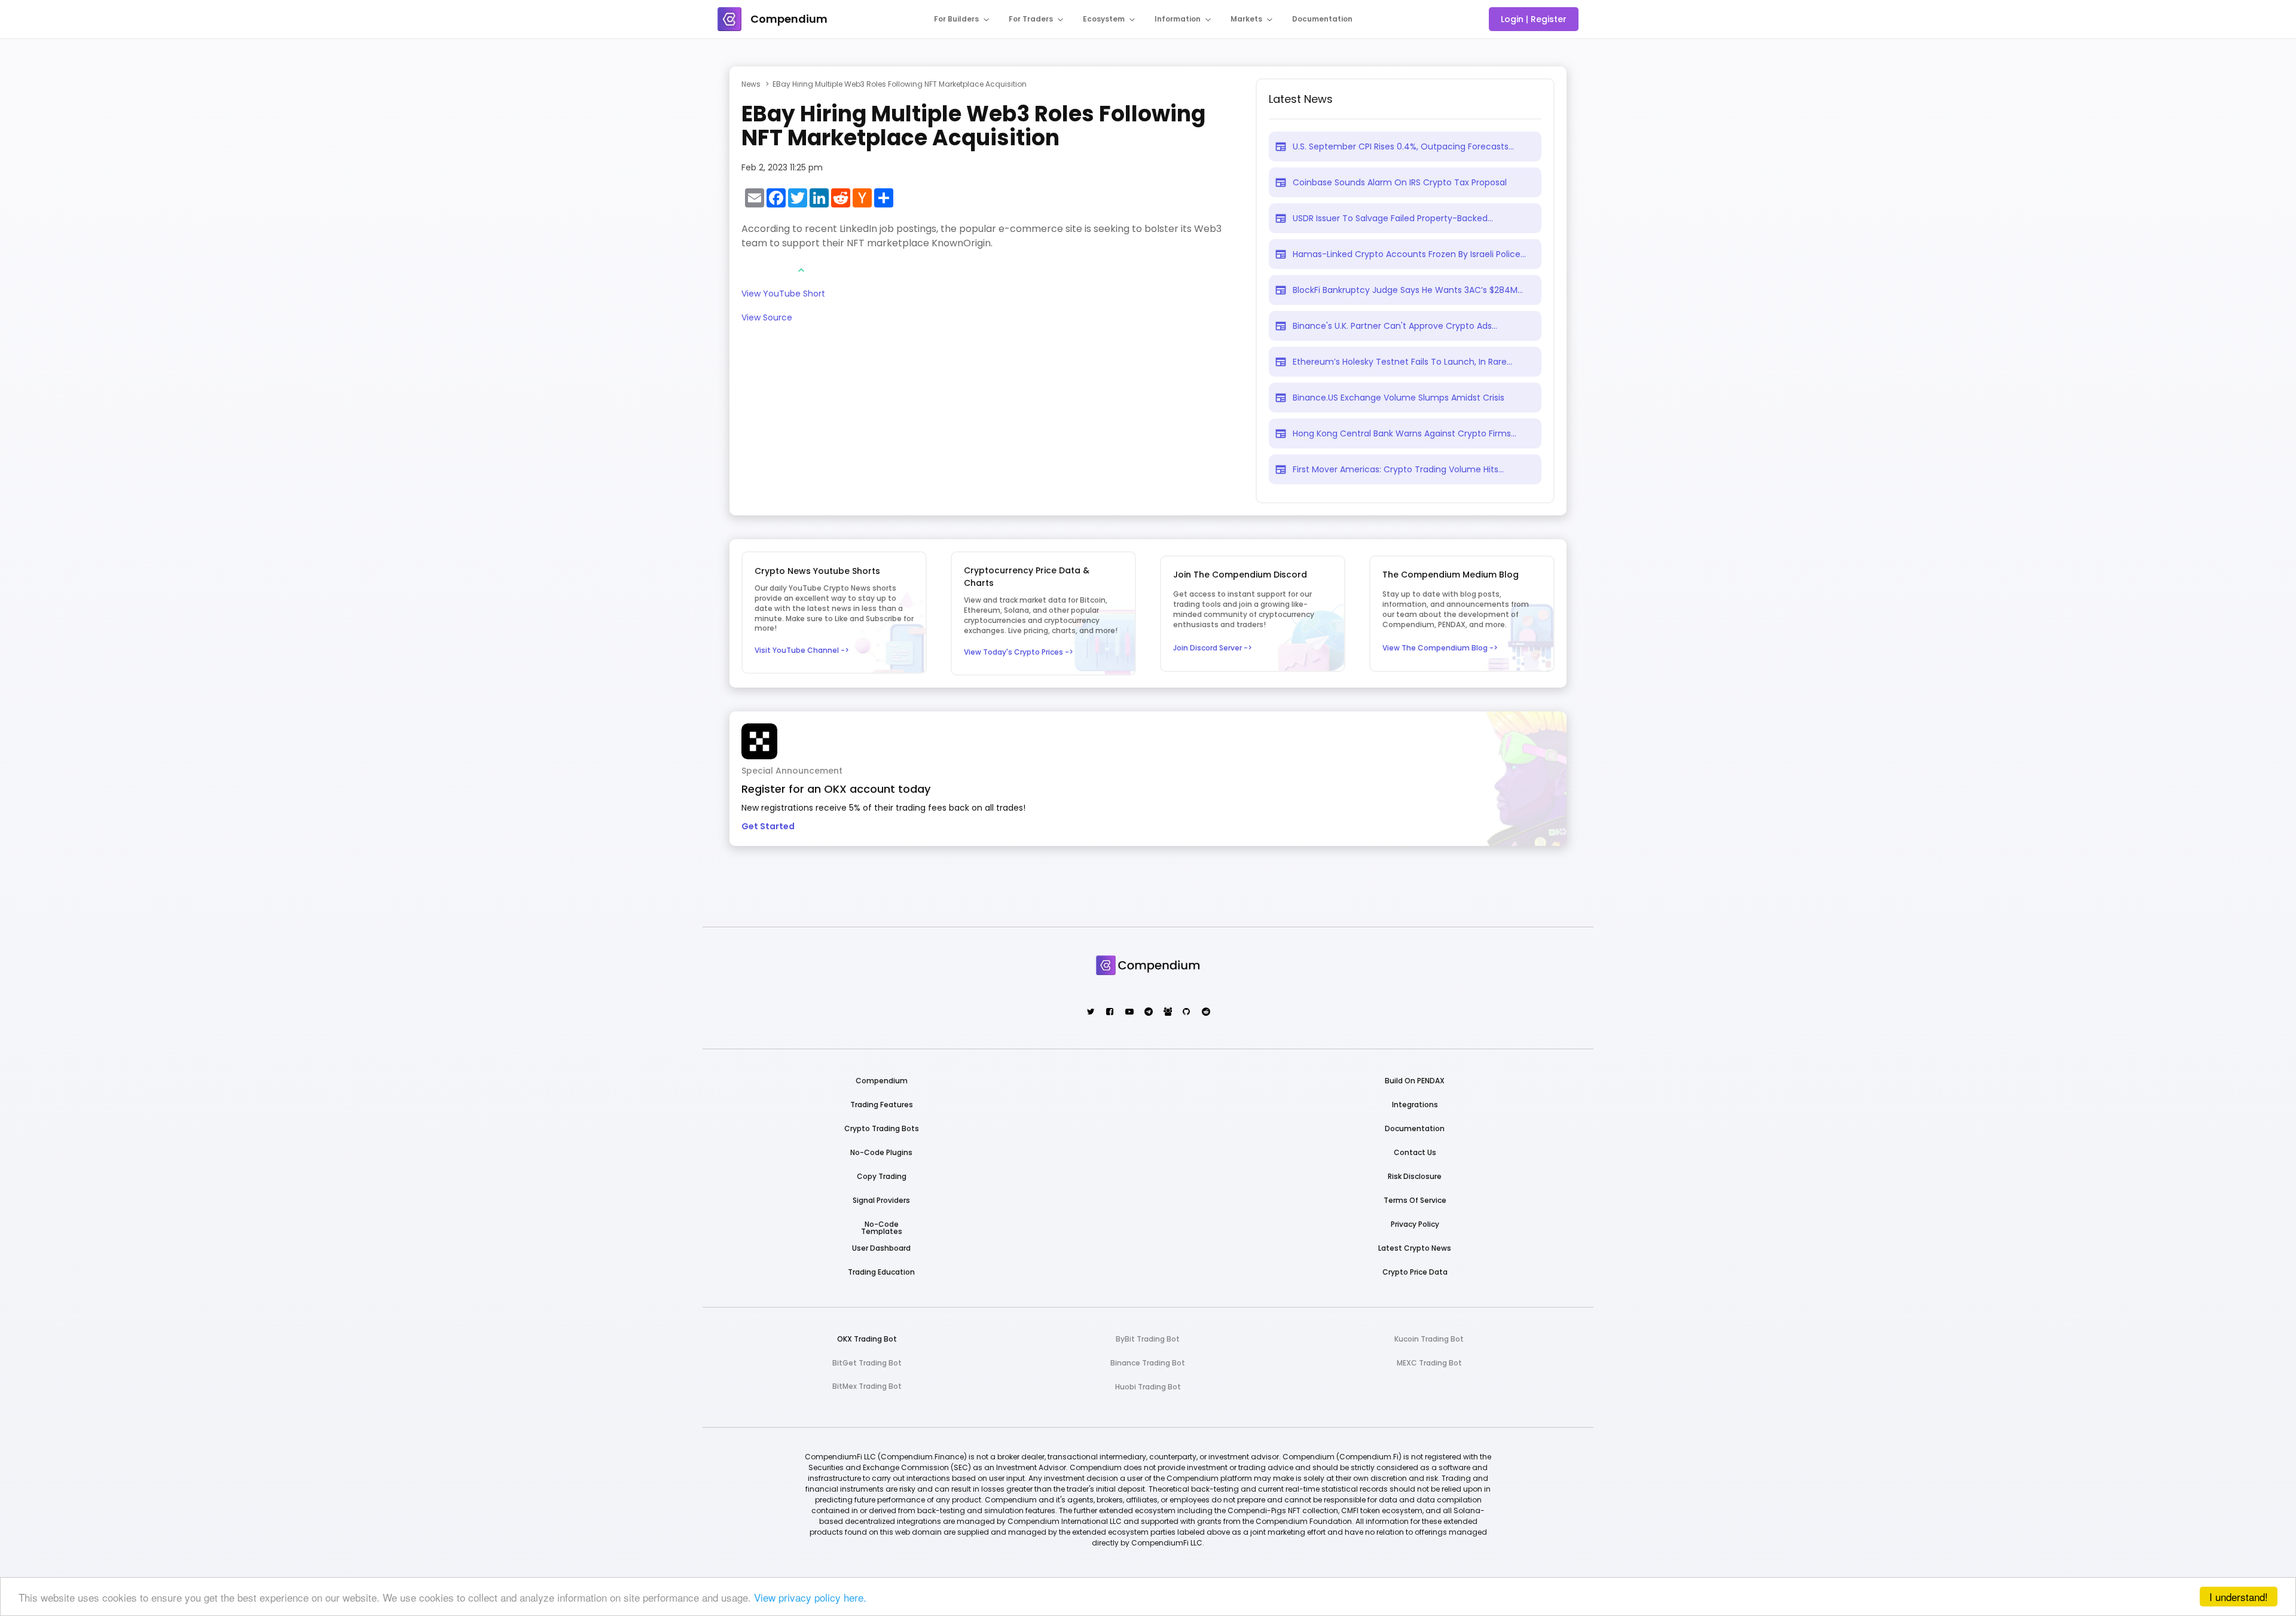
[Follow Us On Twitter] (1090, 1012)
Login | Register (1534, 19)
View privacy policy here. (810, 1597)
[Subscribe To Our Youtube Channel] (1129, 1012)
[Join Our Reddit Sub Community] (1205, 1012)
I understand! (2239, 1597)
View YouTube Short (783, 294)
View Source (767, 318)
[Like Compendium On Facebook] (1109, 1012)
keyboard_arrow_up (801, 270)
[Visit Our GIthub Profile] (1186, 1012)
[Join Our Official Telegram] (1148, 1012)
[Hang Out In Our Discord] (1167, 1012)
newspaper (1281, 146)
